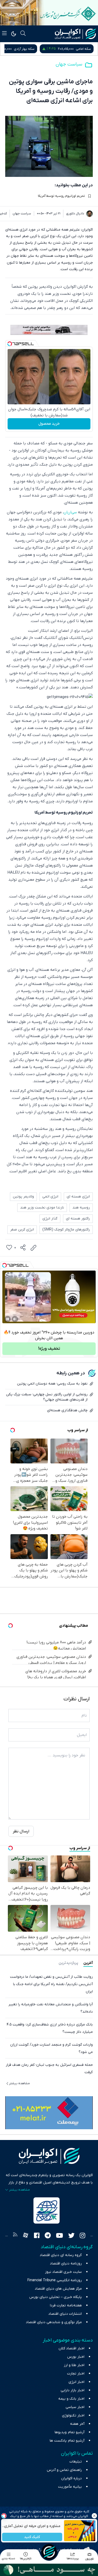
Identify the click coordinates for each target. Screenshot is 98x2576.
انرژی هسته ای (78, 1197)
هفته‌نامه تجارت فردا (66, 2305)
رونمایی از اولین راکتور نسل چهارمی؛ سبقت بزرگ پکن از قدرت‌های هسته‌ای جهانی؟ (47, 1397)
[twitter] (71, 2236)
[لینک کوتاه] (33, 1248)
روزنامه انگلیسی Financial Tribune (55, 2280)
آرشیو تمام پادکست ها (67, 2441)
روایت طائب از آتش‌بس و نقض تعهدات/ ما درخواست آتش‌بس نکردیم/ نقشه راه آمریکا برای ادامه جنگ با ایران (51, 1984)
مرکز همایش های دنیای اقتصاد (58, 2289)
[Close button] (94, 2516)
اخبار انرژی (76, 2382)
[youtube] (59, 2236)
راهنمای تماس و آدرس (64, 2470)
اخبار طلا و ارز (74, 2365)
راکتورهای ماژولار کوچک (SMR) (66, 1230)
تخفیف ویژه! (49, 1349)
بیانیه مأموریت (70, 2487)
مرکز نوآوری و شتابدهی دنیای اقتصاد (54, 2322)
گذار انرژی (50, 1219)
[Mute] (15, 1319)
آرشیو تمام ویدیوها (70, 2432)
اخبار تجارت (76, 2374)
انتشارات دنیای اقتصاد (65, 2314)
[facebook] (37, 2236)
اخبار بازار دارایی (73, 2390)
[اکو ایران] (75, 34)
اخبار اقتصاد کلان (71, 2348)
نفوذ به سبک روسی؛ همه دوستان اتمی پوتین (52, 1384)
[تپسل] (10, 344)
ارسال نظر (21, 1831)
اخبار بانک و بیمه (71, 2399)
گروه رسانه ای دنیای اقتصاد (61, 2255)
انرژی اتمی (50, 1197)
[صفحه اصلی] (49, 2552)
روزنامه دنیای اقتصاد (66, 2264)
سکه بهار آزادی (81, 49)
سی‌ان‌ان (70, 512)
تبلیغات (76, 2462)
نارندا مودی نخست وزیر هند (42, 1208)
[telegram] (48, 2236)
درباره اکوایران (71, 2478)
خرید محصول (49, 424)
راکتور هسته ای (78, 1219)
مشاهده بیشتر (19, 2083)
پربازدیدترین (68, 1963)
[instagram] (82, 2236)
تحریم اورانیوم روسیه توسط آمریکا (61, 196)
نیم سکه (24, 49)
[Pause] (8, 1319)
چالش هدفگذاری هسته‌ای (67, 1410)
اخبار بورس (76, 2357)
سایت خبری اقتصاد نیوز (63, 2272)
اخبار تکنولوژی (73, 2416)
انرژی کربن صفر (22, 1230)
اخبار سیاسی (75, 2407)
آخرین (88, 1963)
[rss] (15, 2236)
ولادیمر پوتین (23, 1197)
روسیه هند (81, 1208)
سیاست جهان (69, 64)
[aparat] (26, 2236)
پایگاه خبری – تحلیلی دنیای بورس (56, 2297)
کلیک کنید (32, 2537)
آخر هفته (77, 2424)
